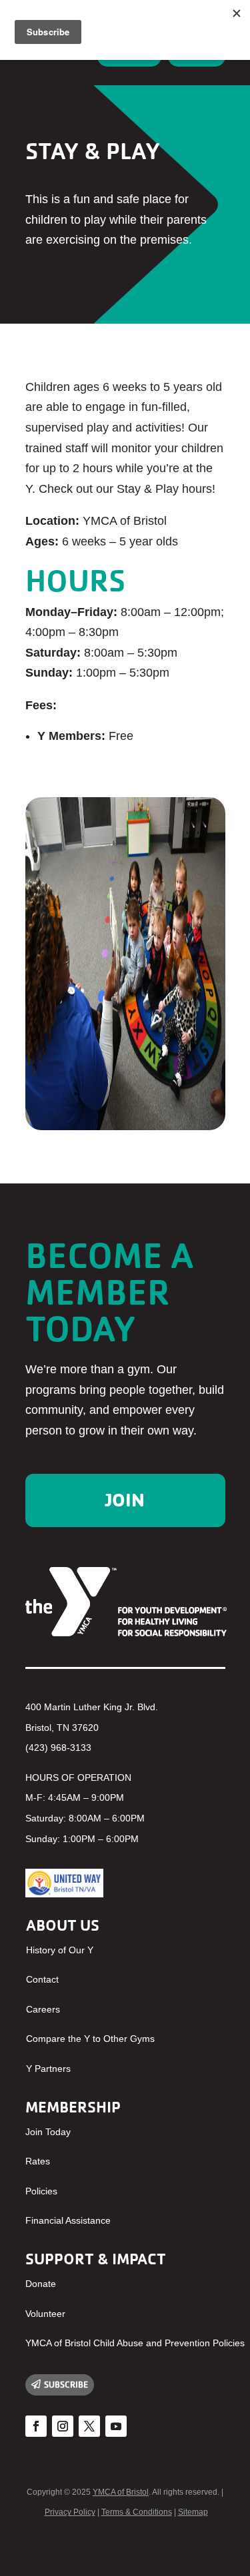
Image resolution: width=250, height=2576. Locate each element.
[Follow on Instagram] (63, 2426)
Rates (38, 2161)
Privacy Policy (70, 2512)
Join (125, 1500)
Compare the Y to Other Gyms (90, 2039)
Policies (41, 2191)
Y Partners (48, 2069)
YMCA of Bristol (121, 2492)
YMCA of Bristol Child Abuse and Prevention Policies (135, 2343)
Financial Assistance (68, 2220)
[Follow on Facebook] (36, 2426)
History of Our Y (60, 1950)
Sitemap (193, 2512)
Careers (43, 2009)
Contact (42, 1979)
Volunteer (45, 2314)
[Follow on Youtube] (116, 2426)
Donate (41, 2284)
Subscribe (66, 2384)
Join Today (48, 2132)
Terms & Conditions (137, 2512)
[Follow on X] (89, 2426)
